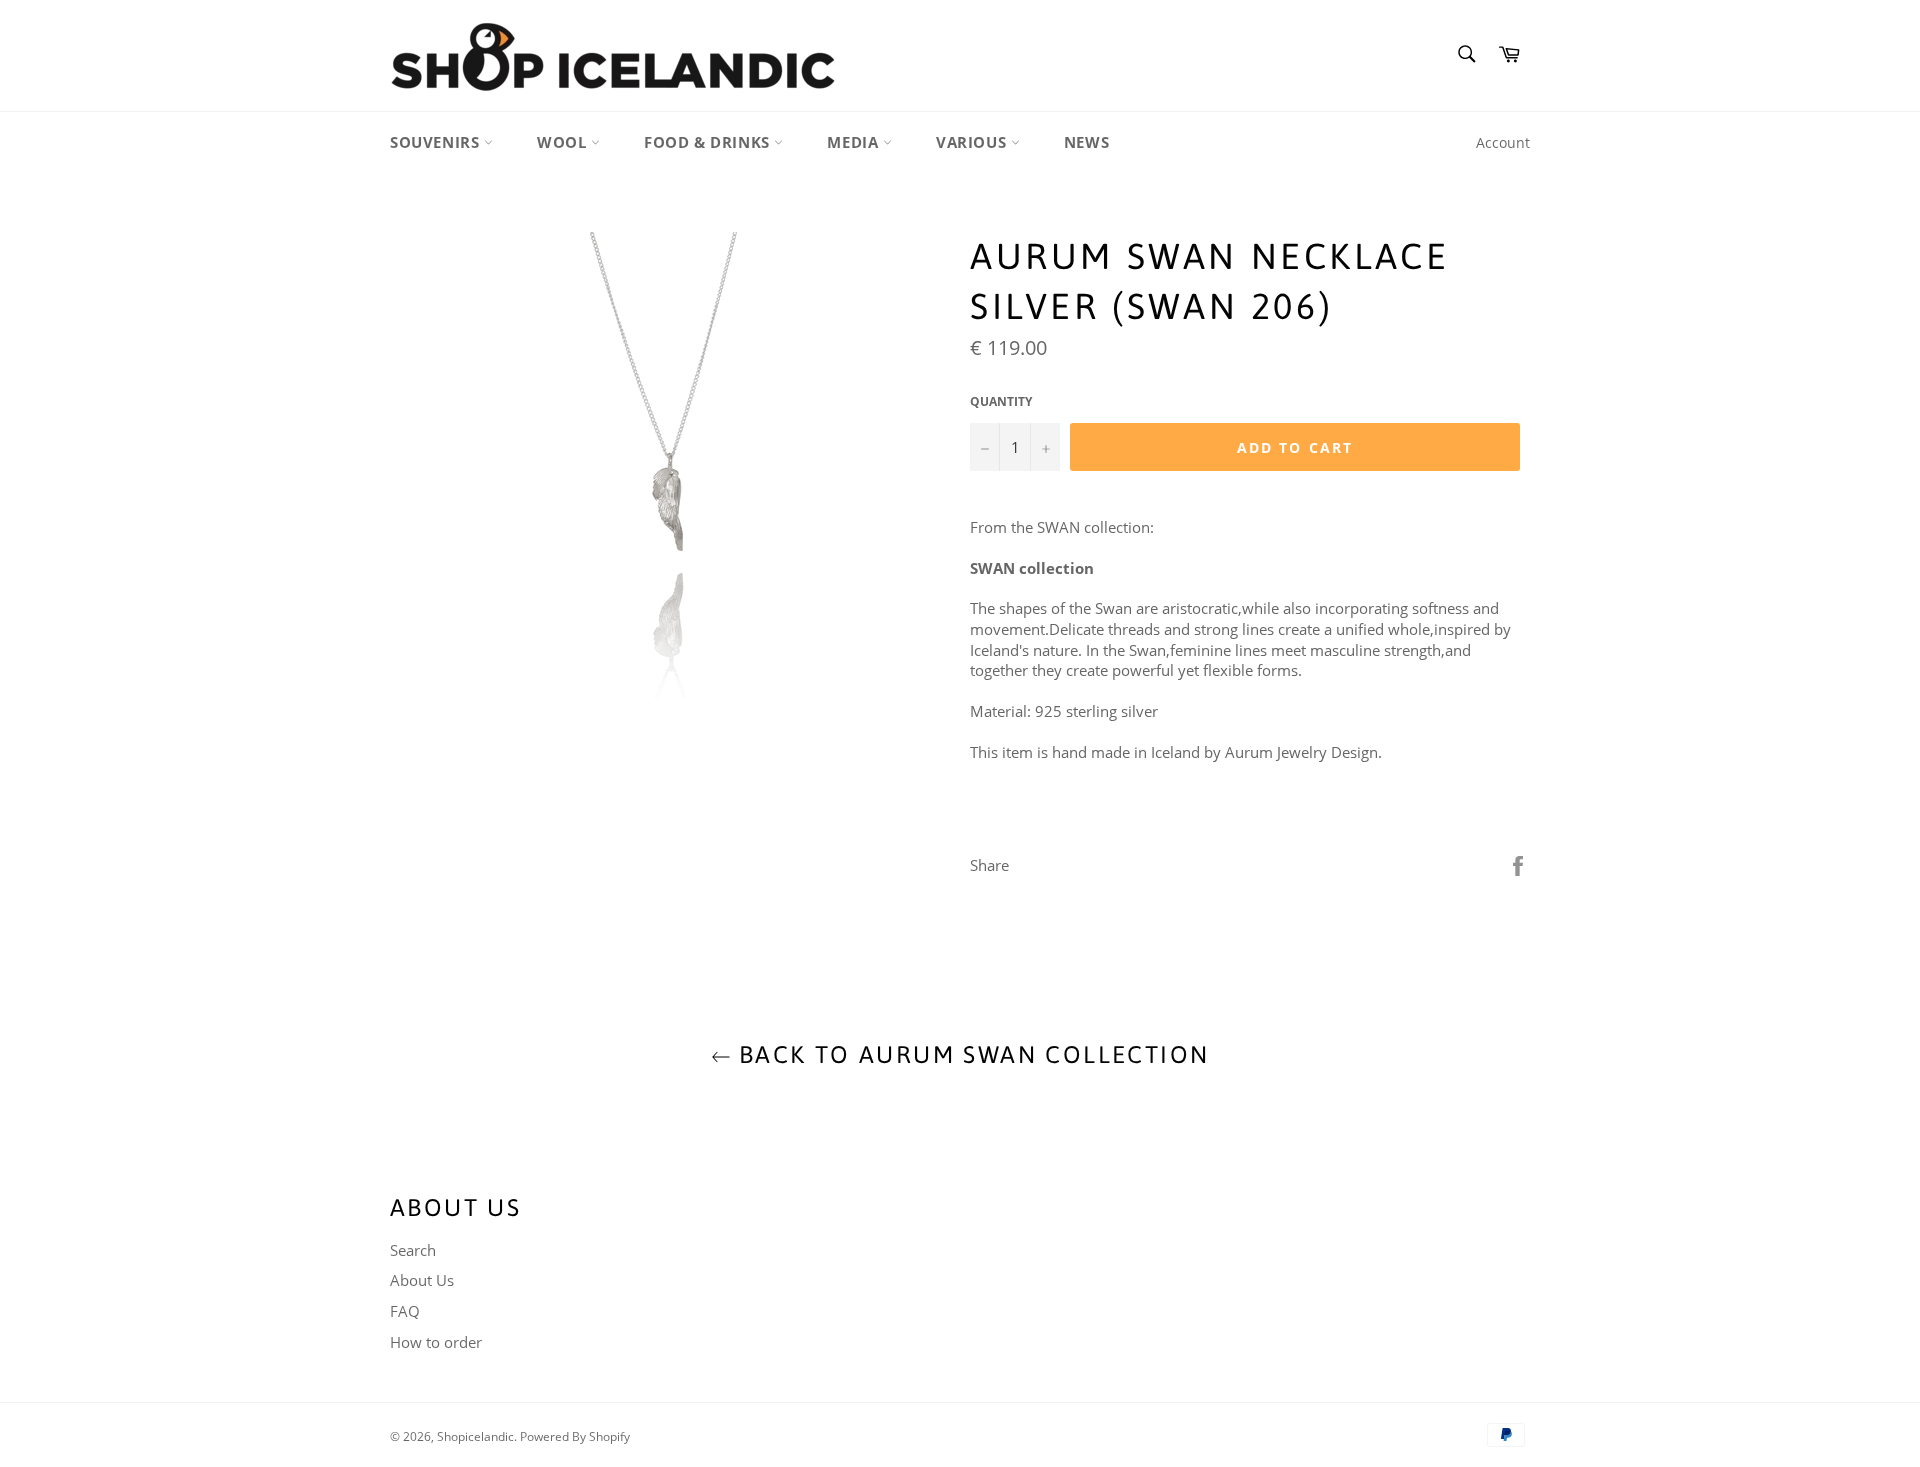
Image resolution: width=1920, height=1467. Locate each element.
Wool (564, 142)
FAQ (405, 1311)
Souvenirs (437, 142)
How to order (436, 1342)
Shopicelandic (475, 1436)
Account (1503, 142)
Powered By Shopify (575, 1436)
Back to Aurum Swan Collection (970, 1054)
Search (413, 1250)
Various (973, 142)
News (1086, 142)
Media (855, 142)
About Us (422, 1280)
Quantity (1001, 402)
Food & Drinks (709, 142)
